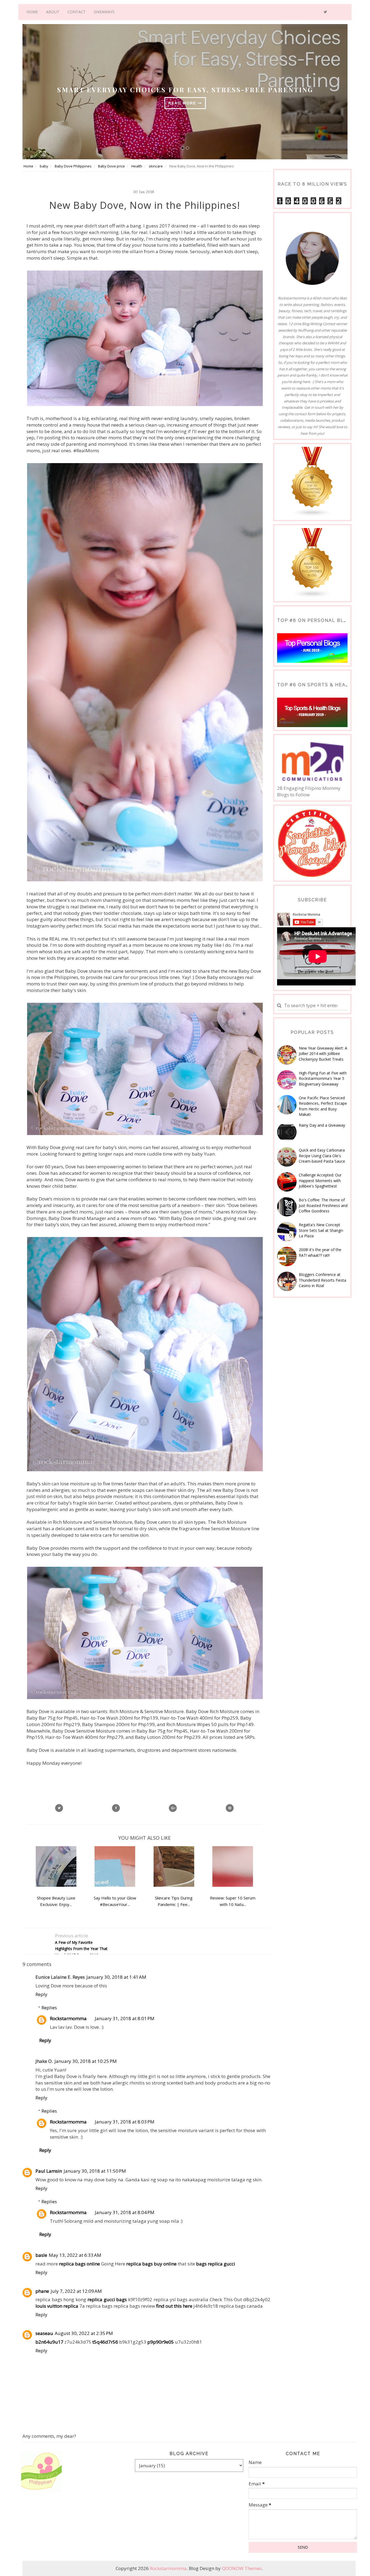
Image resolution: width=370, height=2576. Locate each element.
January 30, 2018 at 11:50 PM (95, 2171)
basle (41, 2255)
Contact (77, 12)
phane (42, 2291)
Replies (49, 2008)
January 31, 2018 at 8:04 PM (125, 2212)
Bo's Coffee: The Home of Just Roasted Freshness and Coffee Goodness (323, 1205)
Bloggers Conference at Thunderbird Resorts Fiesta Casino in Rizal (322, 1280)
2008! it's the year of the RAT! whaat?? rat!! (320, 1252)
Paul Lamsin (49, 2171)
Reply (41, 1994)
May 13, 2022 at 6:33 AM (75, 2255)
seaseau (44, 2333)
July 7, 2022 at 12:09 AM (76, 2291)
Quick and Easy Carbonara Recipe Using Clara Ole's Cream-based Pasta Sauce (322, 1156)
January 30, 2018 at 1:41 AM (116, 1977)
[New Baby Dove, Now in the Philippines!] (173, 1808)
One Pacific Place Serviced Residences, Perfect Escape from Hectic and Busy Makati (323, 1106)
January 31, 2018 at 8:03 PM (125, 2122)
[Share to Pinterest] (230, 1808)
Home (32, 12)
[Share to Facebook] (116, 1808)
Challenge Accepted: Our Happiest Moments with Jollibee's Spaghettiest (320, 1180)
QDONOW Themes (242, 2568)
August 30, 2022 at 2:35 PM (84, 2333)
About (53, 12)
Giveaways (104, 12)
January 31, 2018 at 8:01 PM (125, 2018)
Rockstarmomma (68, 2018)
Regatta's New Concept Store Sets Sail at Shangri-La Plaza (321, 1230)
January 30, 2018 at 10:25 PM (86, 2061)
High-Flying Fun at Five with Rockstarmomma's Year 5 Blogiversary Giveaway (323, 1078)
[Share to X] (59, 1808)
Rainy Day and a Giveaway (322, 1125)
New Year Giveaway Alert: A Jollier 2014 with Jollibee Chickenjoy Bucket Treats (323, 1054)
